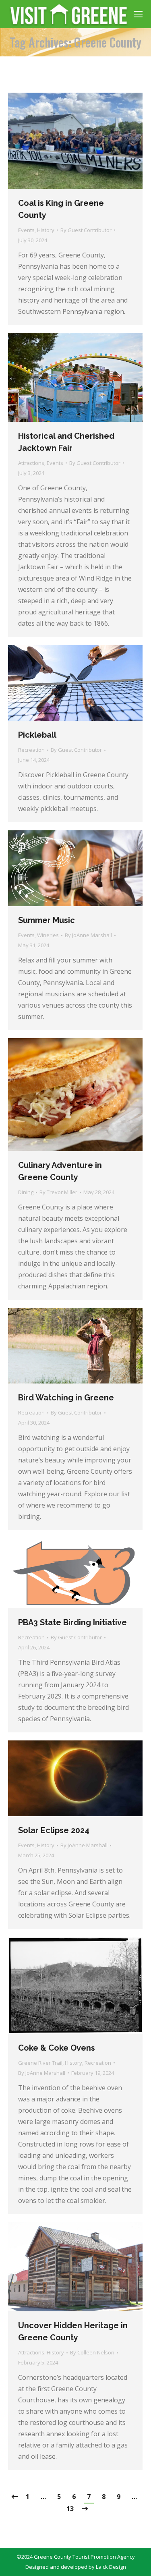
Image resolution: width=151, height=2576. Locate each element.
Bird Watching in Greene (66, 1398)
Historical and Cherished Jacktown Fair (66, 442)
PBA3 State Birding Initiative (72, 1622)
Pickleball (37, 735)
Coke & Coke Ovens (57, 2048)
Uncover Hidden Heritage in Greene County (73, 2331)
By (86, 230)
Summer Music (47, 920)
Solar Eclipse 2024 (54, 1830)
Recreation (31, 750)
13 (70, 2509)
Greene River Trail (40, 2063)
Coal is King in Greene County (61, 209)
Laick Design (111, 2567)
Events (26, 230)
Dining (26, 1192)
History (46, 230)
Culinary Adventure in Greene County (60, 1171)
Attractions (31, 463)
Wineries (48, 935)
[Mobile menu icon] (138, 14)
